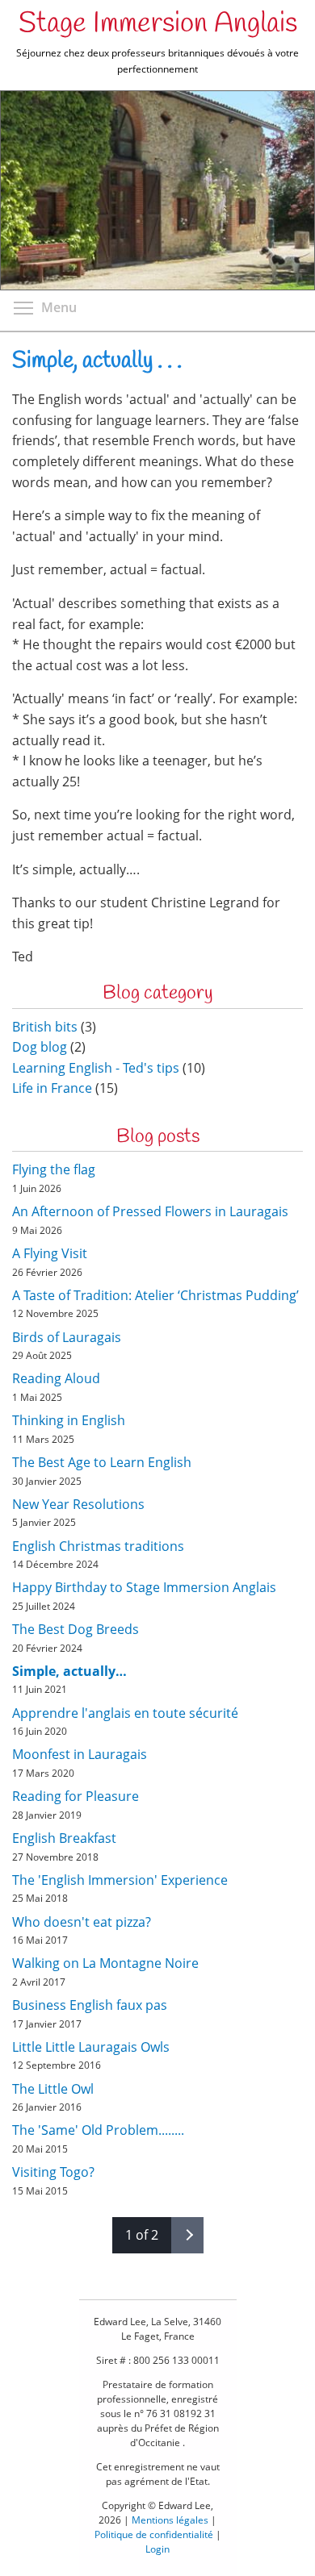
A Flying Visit (50, 1253)
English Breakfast (64, 1838)
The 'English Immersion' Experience (120, 1880)
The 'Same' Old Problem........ (98, 2130)
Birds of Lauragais (67, 1337)
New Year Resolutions (78, 1504)
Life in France (52, 1088)
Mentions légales (170, 2520)
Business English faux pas (90, 2005)
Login (157, 2549)
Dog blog (40, 1047)
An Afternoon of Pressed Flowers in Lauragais (150, 1211)
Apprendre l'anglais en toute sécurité (125, 1713)
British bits (45, 1027)
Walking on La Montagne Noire (105, 1963)
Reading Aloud (56, 1378)
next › (187, 2235)
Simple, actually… (69, 1671)
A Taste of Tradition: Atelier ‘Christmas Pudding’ (155, 1295)
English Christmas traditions (98, 1546)
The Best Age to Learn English (102, 1462)
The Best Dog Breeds (76, 1629)
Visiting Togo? (53, 2172)
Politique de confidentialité (154, 2534)
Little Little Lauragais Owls (91, 2047)
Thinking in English (69, 1420)
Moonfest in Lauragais (80, 1754)
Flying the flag (54, 1169)
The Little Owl (53, 2089)
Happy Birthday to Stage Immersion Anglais (144, 1587)
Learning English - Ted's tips (96, 1068)
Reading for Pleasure (76, 1796)
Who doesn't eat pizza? (82, 1922)
